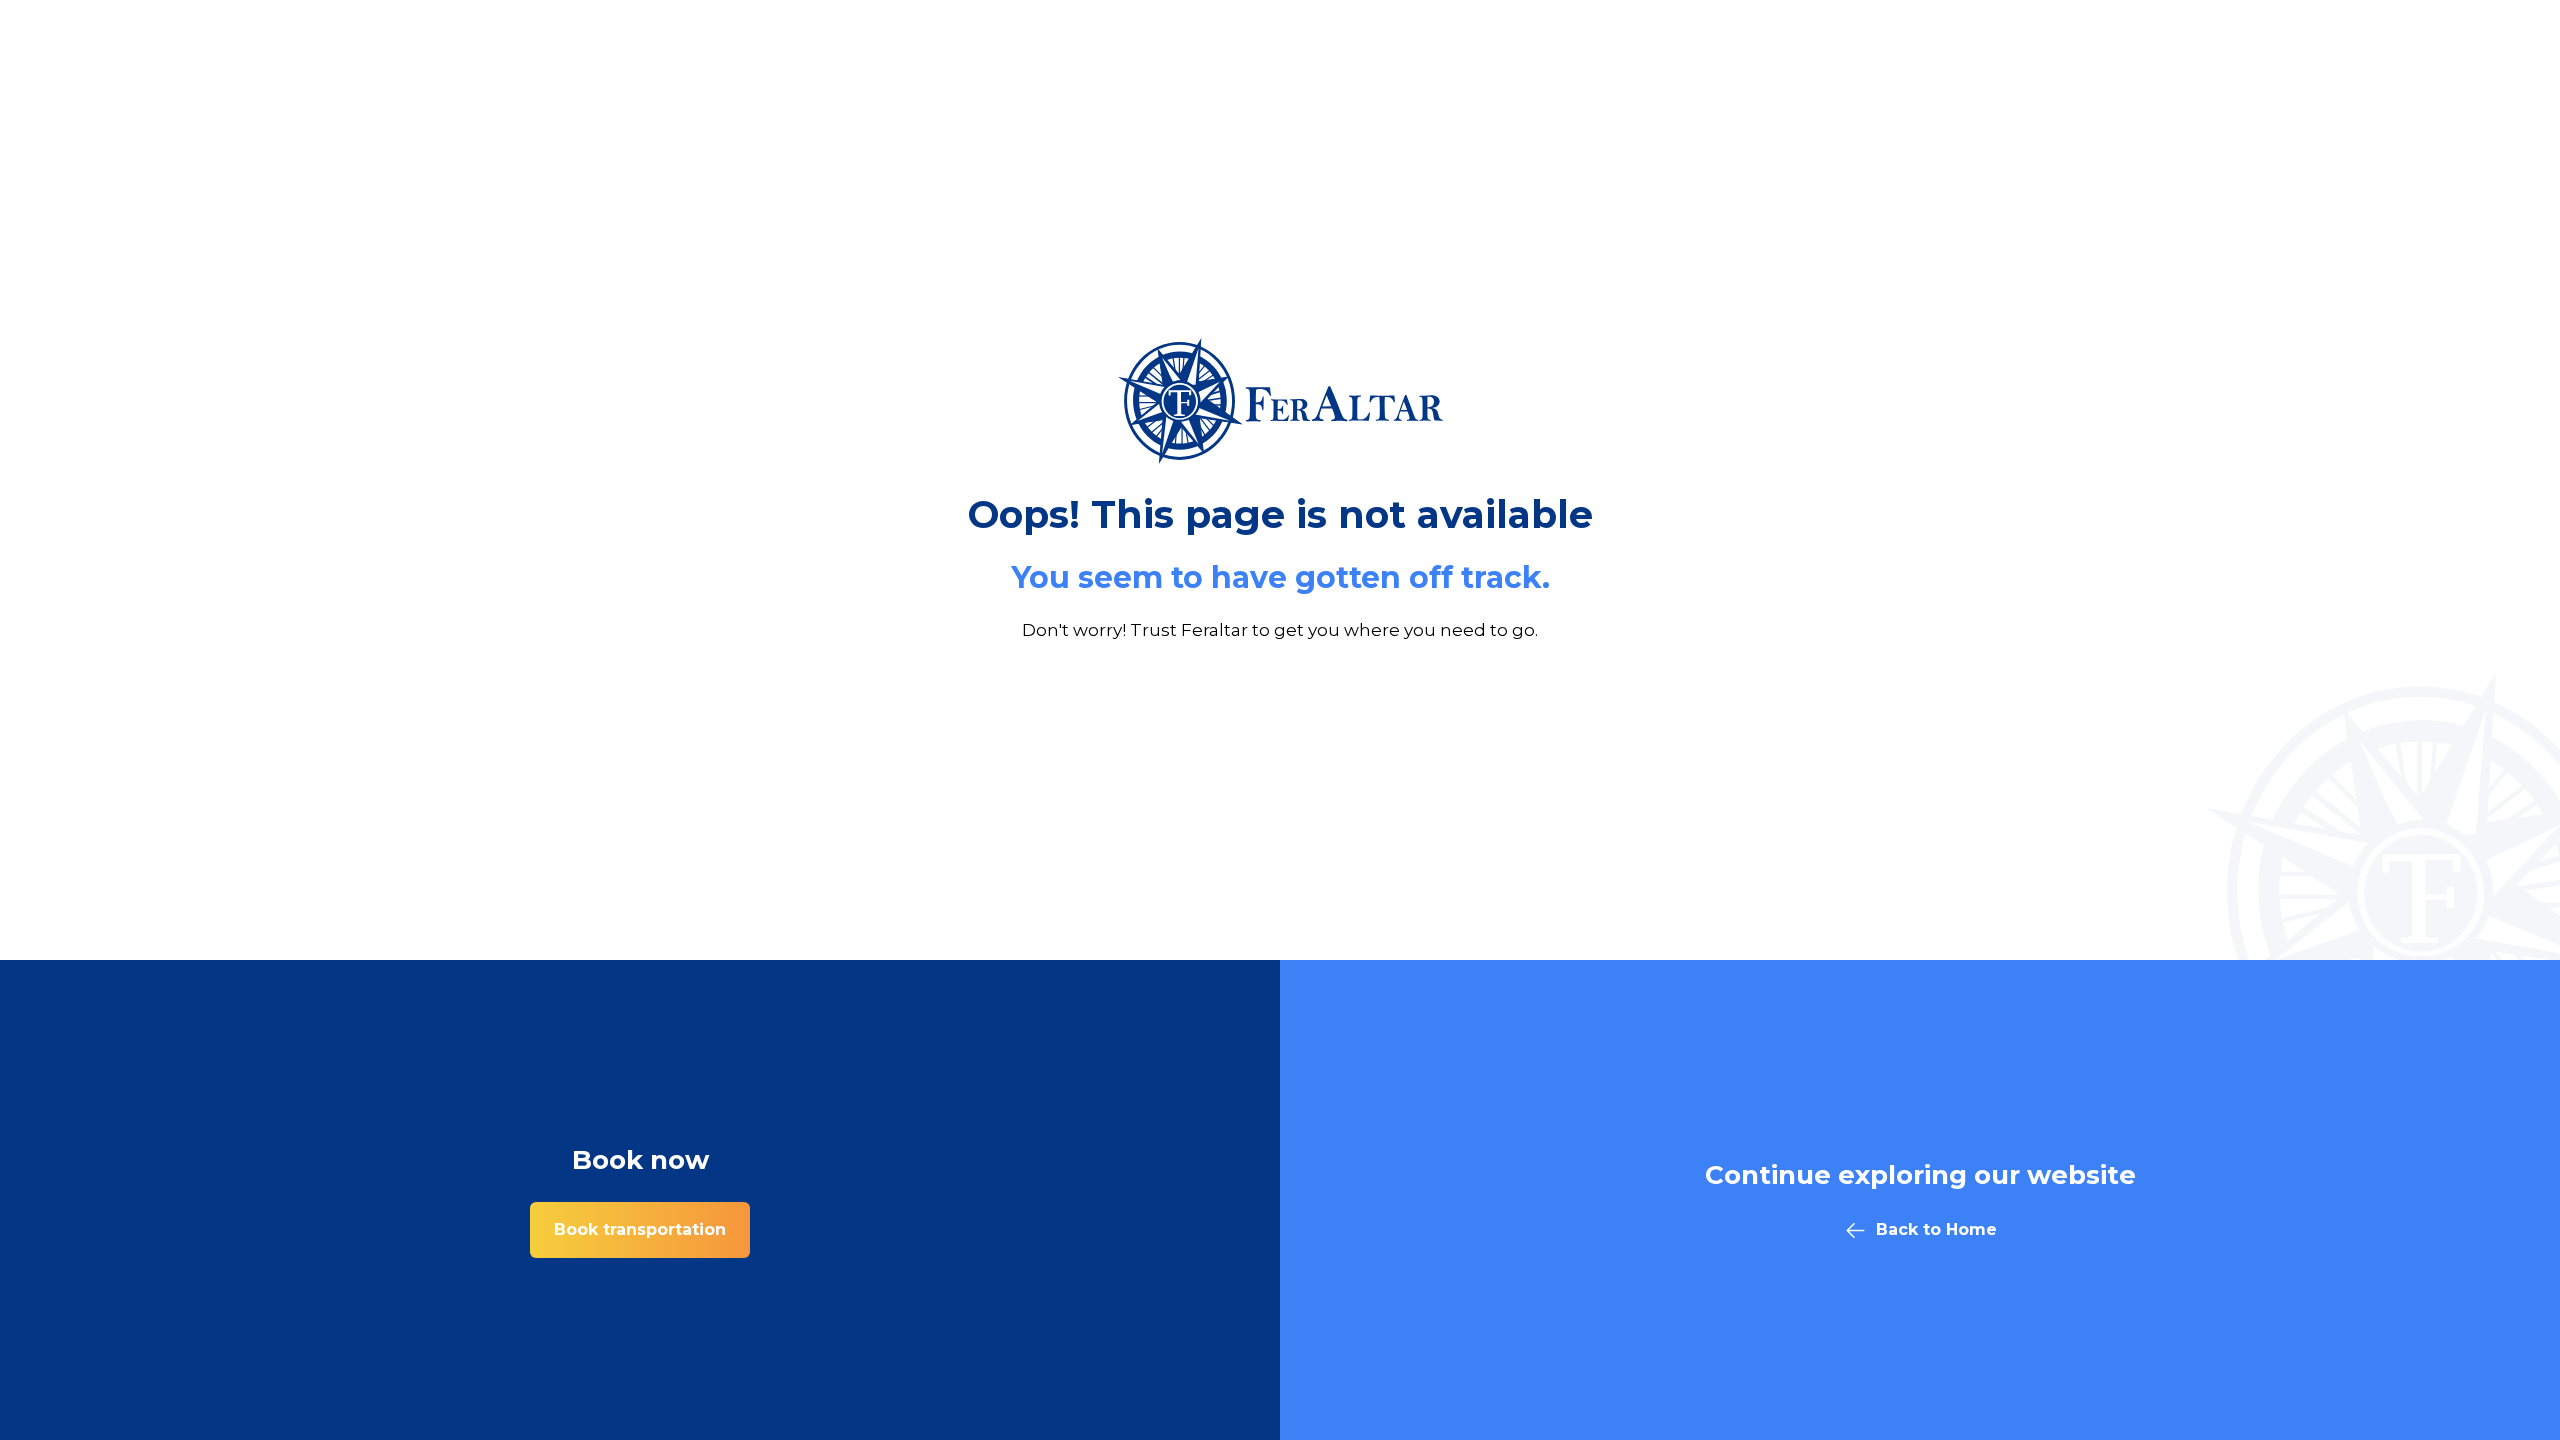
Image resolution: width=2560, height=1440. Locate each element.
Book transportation (640, 1229)
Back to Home (1936, 1229)
